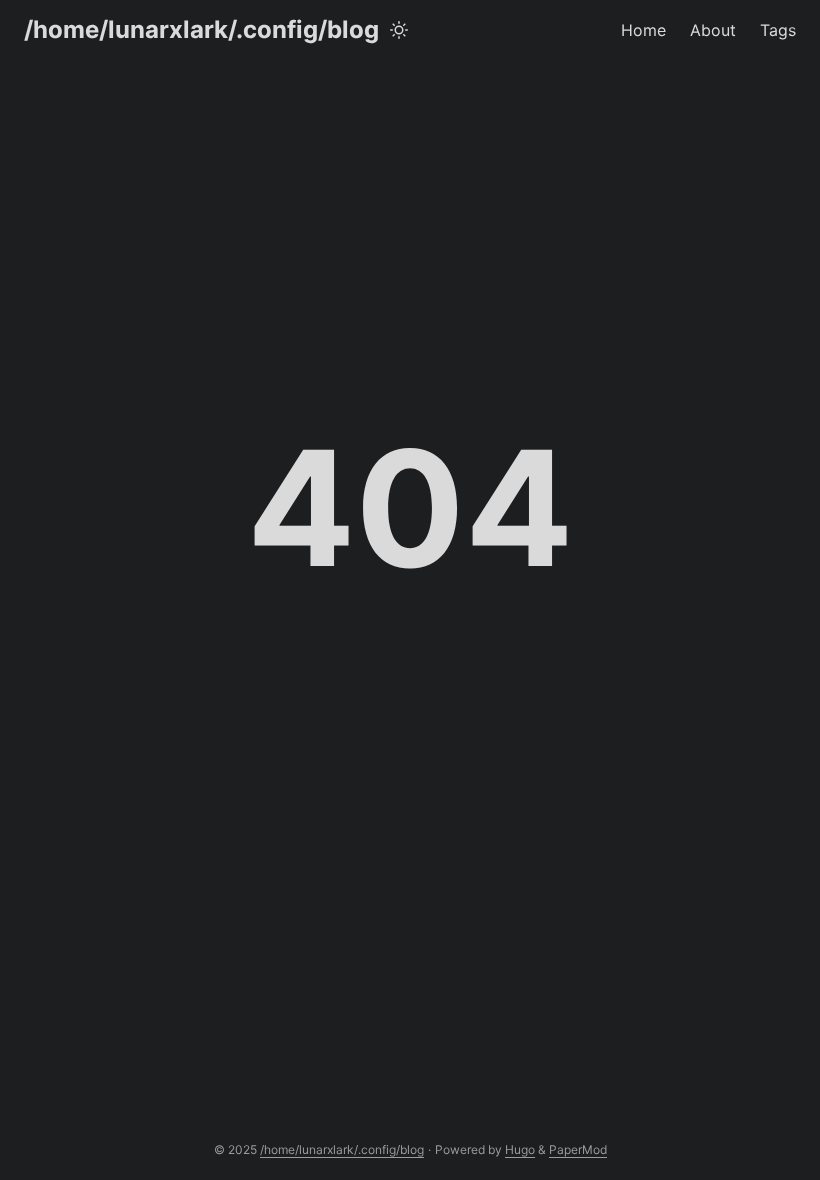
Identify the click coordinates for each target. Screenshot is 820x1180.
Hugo (520, 1149)
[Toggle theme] (399, 30)
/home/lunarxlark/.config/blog (201, 29)
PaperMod (578, 1149)
